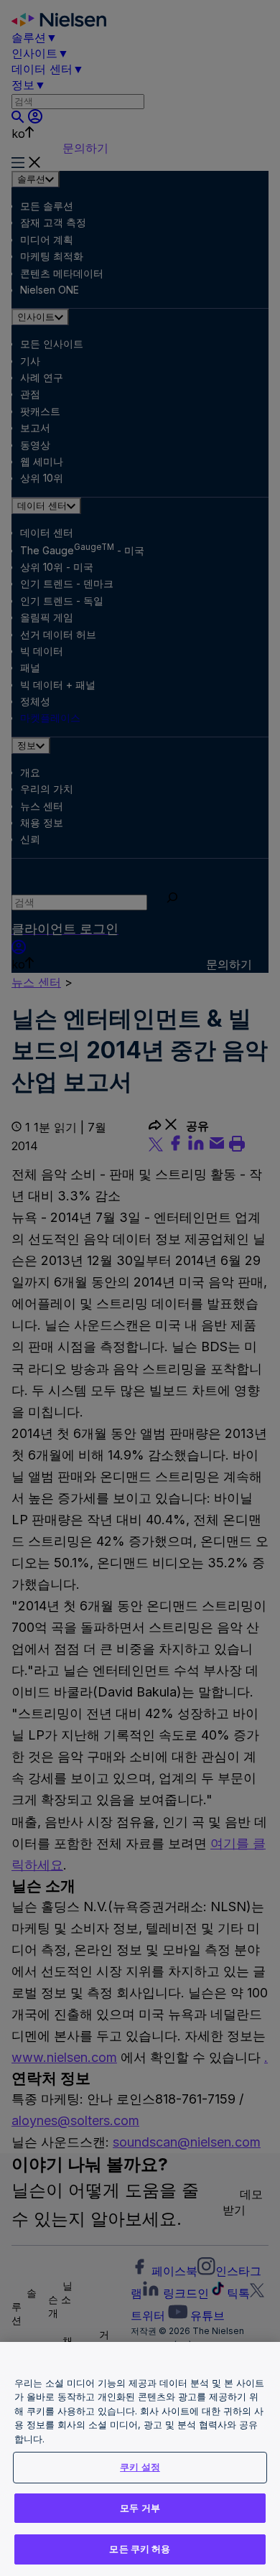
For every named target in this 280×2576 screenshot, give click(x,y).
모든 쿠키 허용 (140, 2549)
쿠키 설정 (140, 2467)
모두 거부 (140, 2508)
